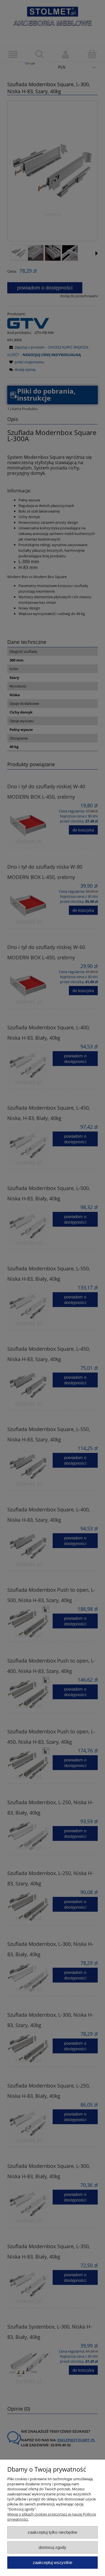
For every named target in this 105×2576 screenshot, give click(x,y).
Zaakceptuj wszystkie (53, 2562)
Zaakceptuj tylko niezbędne (53, 2532)
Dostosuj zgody (53, 2547)
